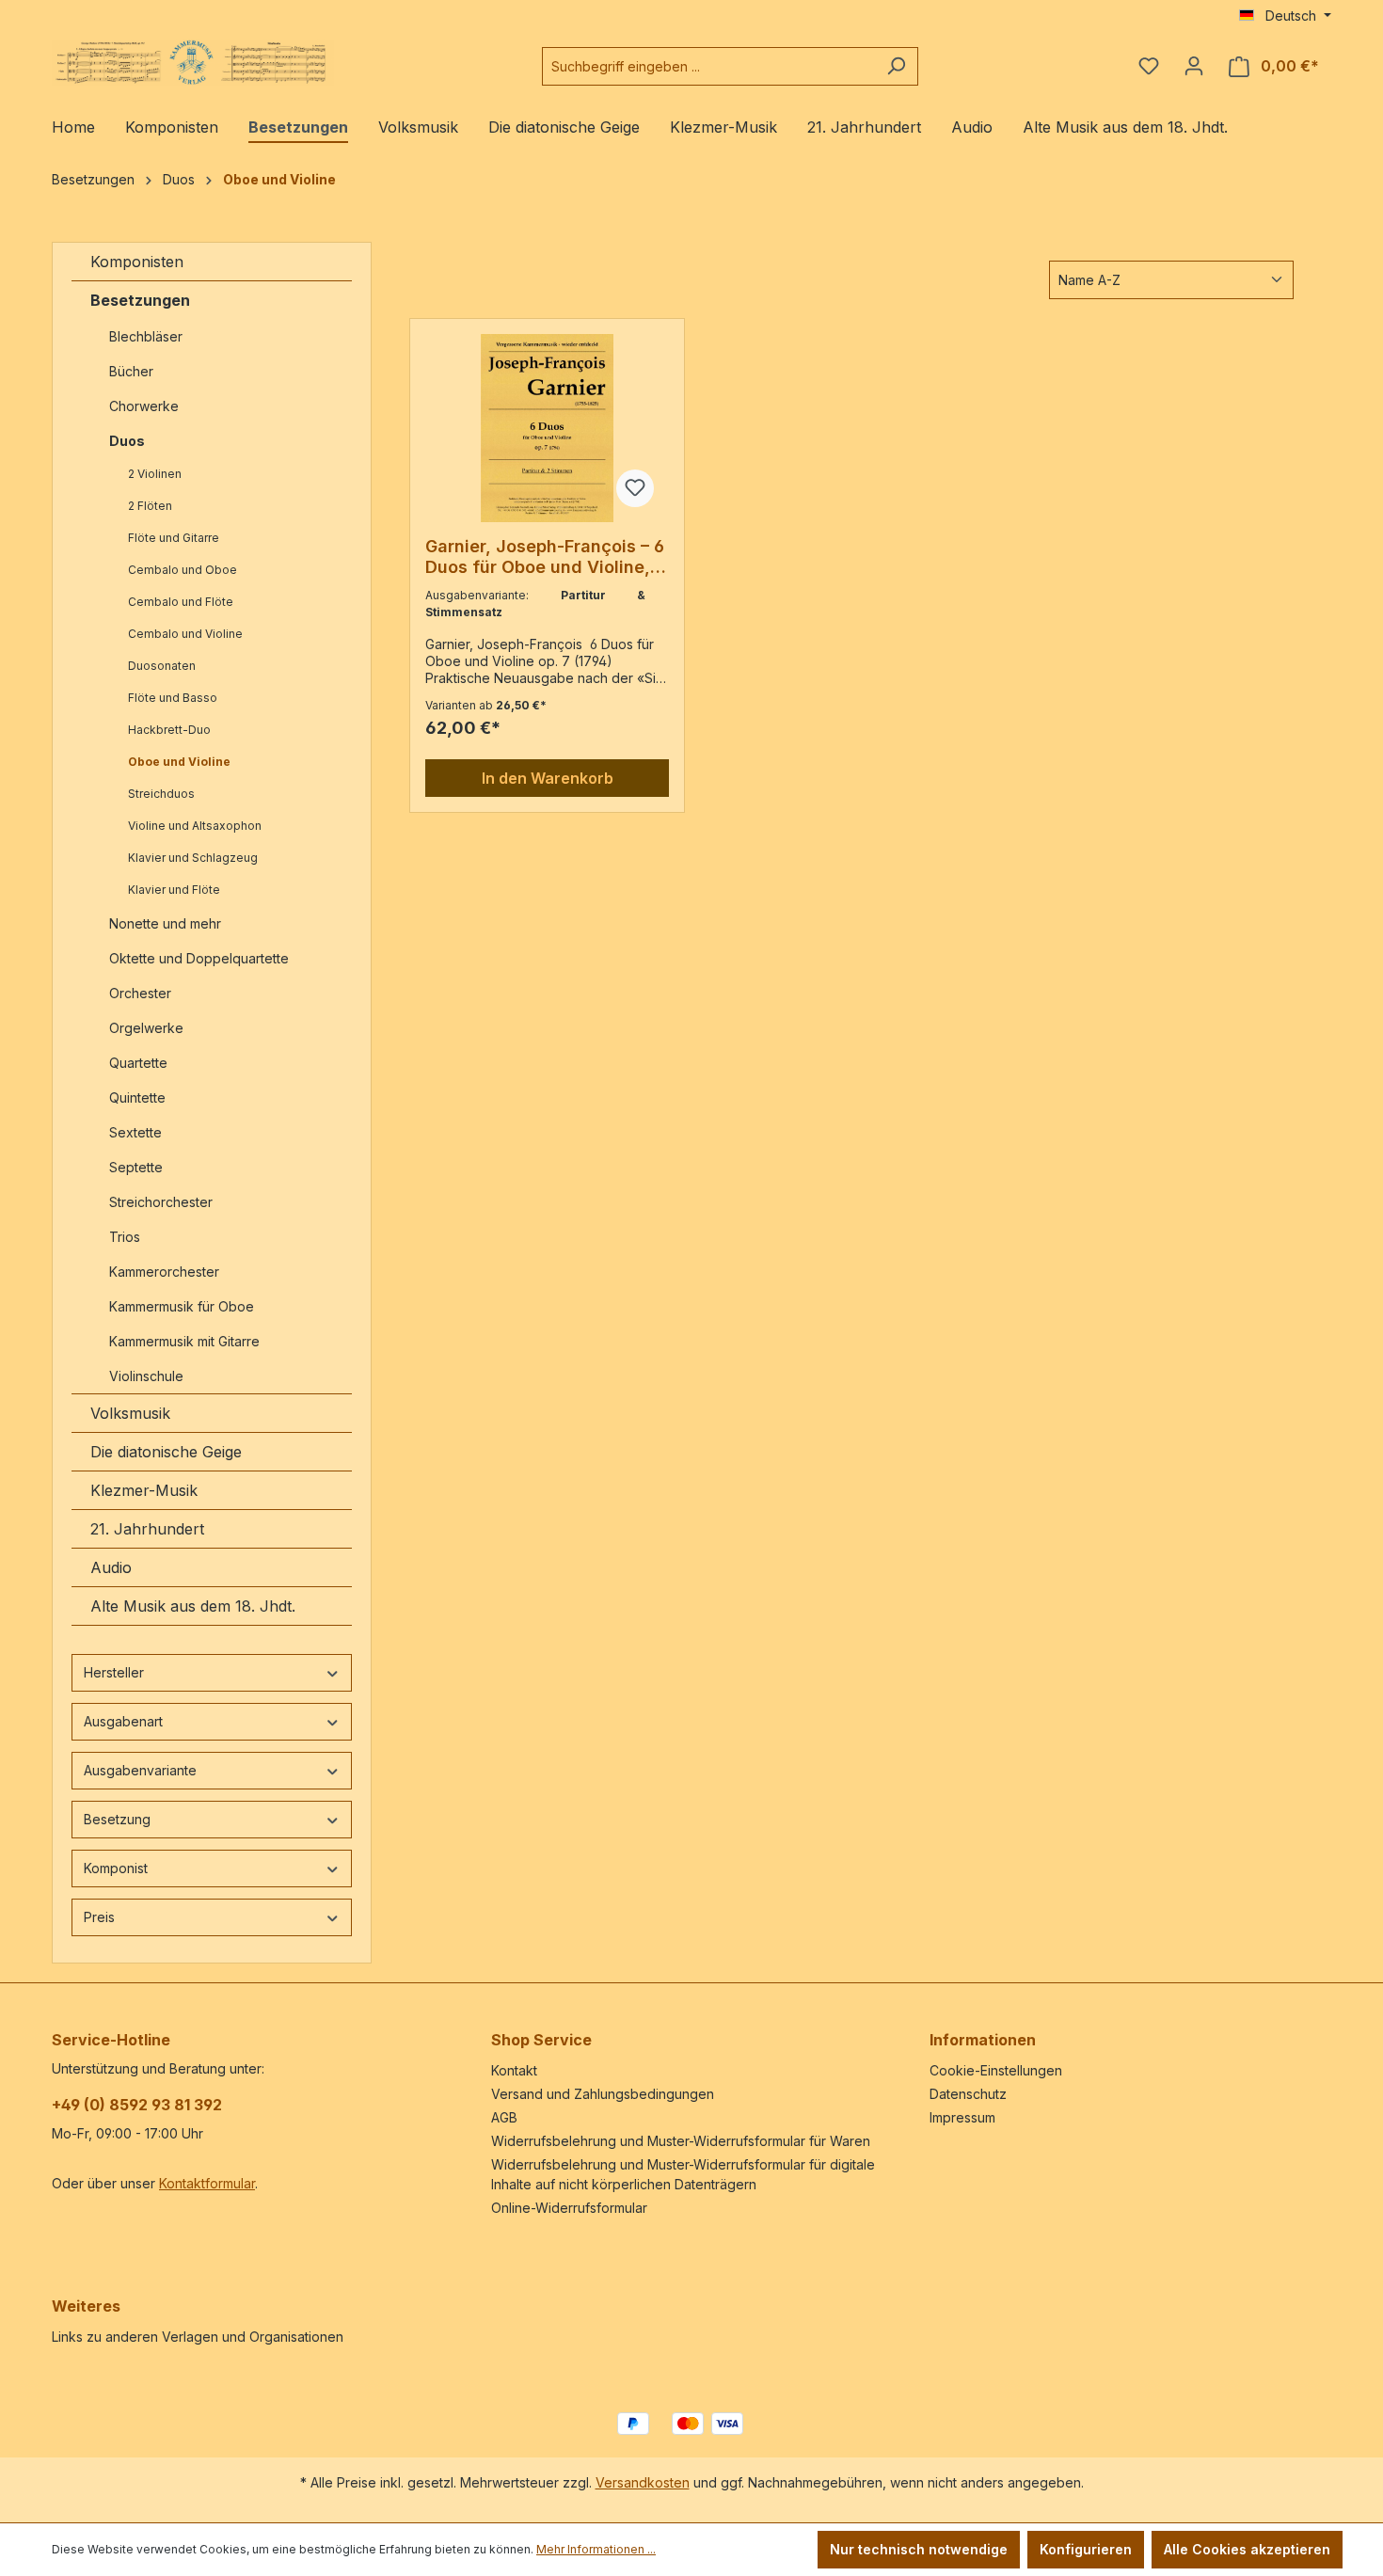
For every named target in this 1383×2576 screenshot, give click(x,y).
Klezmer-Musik (144, 1490)
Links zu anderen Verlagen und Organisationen (198, 2337)
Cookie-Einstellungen (996, 2070)
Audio (111, 1567)
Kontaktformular (207, 2183)
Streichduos (161, 794)
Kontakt (514, 2070)
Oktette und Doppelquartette (199, 958)
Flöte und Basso (173, 698)
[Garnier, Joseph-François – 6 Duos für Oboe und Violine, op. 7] (547, 428)
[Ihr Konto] (1194, 66)
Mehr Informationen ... (596, 2549)
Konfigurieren (1086, 2549)
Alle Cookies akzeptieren (1247, 2549)
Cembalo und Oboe (183, 570)
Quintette (137, 1097)
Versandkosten (643, 2482)
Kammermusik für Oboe (182, 1306)
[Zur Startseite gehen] (193, 63)
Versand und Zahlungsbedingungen (603, 2094)
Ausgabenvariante (140, 1770)
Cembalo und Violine (185, 634)
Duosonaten (162, 666)
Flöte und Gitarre (174, 538)
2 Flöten (150, 506)
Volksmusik (130, 1413)
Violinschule (146, 1376)
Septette (136, 1167)
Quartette (138, 1063)
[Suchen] (896, 66)
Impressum (962, 2117)
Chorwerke (144, 406)
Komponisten (137, 262)
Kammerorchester (164, 1272)
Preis (99, 1917)
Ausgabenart (123, 1721)
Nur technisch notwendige (919, 2549)
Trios (125, 1237)
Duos (127, 441)
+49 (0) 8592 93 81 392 (137, 2105)
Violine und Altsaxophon (195, 826)
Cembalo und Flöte (181, 602)
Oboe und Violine (179, 762)
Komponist (116, 1868)
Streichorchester (163, 1202)
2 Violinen (155, 474)
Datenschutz (968, 2094)
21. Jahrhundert (147, 1529)
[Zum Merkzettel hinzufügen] (635, 488)
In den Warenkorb (548, 778)
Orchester (140, 993)
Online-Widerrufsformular (569, 2208)
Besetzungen (140, 300)
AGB (504, 2117)
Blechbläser (146, 336)
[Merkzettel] (1149, 66)
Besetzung (117, 1819)
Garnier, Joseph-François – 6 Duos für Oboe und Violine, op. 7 (545, 557)
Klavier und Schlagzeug (193, 858)
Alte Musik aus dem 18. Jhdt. (193, 1606)
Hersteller (114, 1672)
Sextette (135, 1132)
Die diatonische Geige (166, 1452)
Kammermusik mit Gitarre (186, 1341)
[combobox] (708, 66)
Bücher (131, 371)
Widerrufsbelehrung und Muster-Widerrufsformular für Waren (681, 2141)
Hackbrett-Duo (169, 730)
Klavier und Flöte (174, 890)
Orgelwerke (146, 1028)
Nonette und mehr (165, 923)
